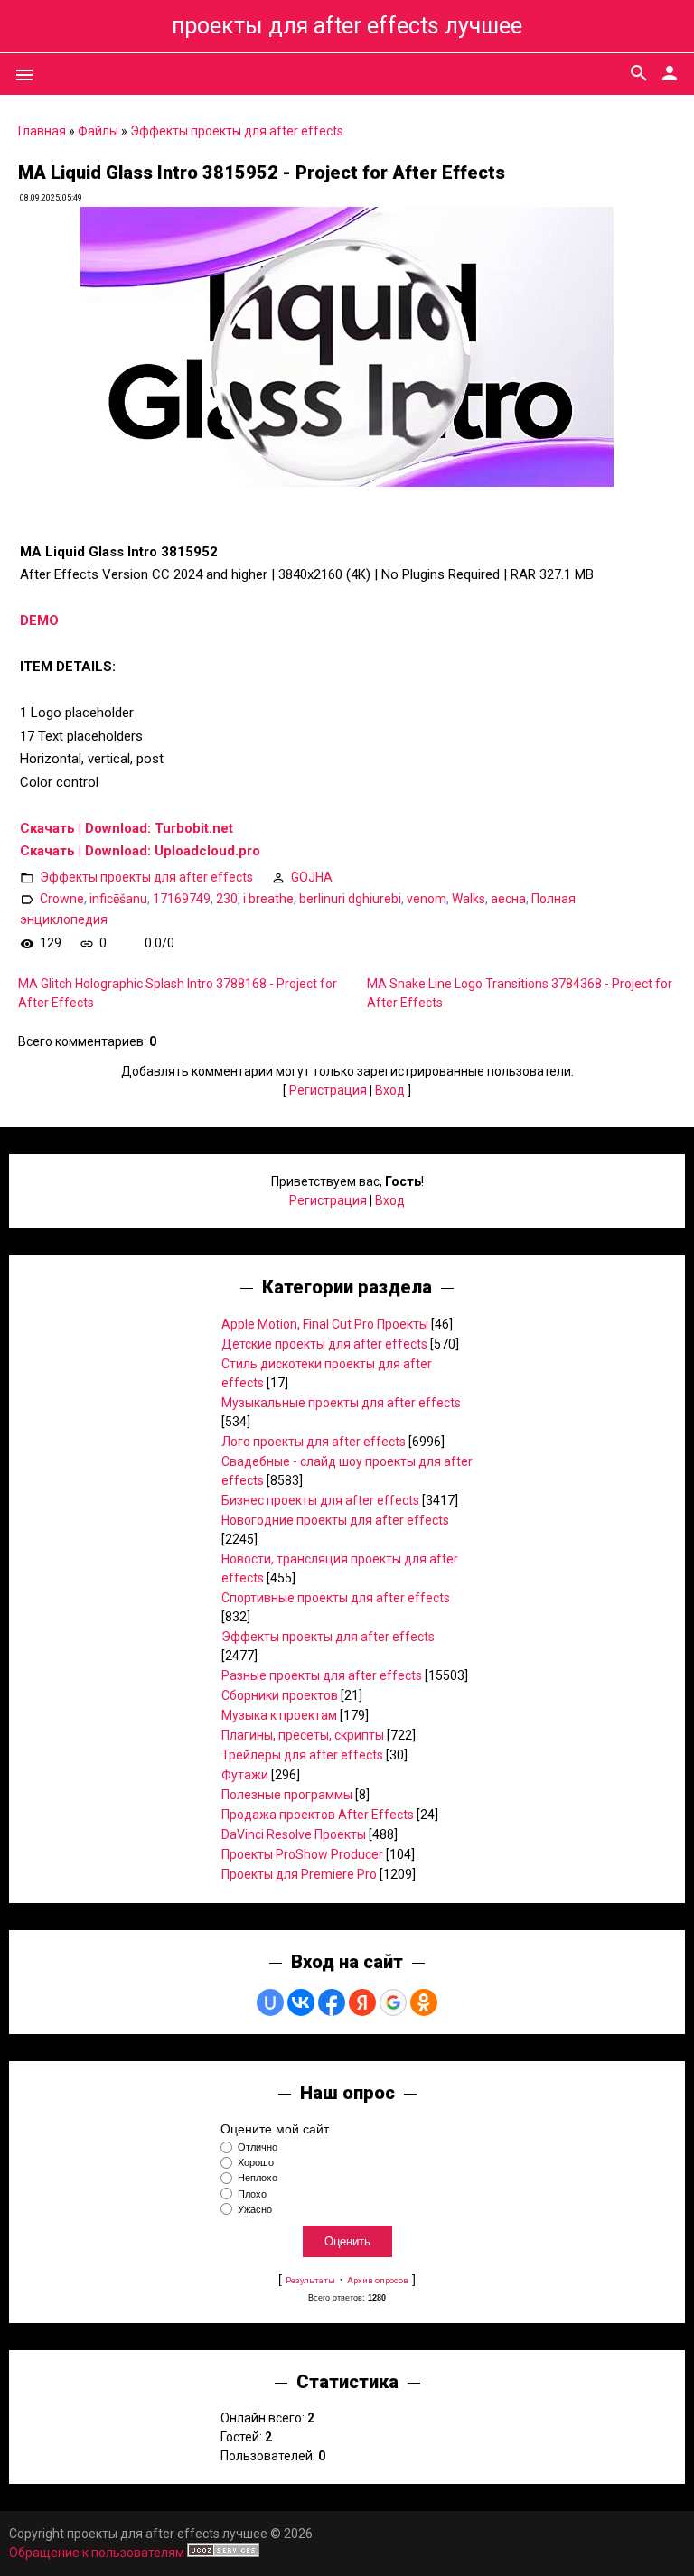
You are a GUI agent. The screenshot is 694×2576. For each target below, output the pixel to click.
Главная (42, 131)
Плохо (252, 2194)
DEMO (39, 621)
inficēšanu (118, 899)
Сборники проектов (280, 1695)
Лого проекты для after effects (314, 1442)
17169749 (182, 899)
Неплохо (258, 2179)
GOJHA (312, 877)
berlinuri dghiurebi (350, 899)
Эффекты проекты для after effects (237, 131)
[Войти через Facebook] (332, 2002)
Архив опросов (378, 2280)
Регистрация (328, 1090)
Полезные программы (287, 1795)
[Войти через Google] (393, 2002)
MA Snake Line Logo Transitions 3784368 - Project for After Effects (520, 993)
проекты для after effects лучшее (347, 26)
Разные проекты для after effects (322, 1675)
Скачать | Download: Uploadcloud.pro (140, 851)
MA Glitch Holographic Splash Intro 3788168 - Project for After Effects (178, 993)
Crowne (62, 899)
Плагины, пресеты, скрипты (303, 1735)
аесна (508, 899)
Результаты (310, 2280)
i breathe (268, 899)
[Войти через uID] (270, 2002)
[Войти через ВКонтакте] (301, 2002)
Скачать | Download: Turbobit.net (127, 828)
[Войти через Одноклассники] (424, 2002)
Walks (469, 899)
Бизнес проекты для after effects (320, 1500)
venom (427, 899)
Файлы (98, 131)
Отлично (258, 2147)
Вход (390, 1090)
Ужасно (255, 2209)
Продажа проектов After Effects (318, 1815)
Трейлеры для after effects (302, 1755)
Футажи (245, 1775)
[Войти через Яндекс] (362, 2002)
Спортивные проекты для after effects (336, 1598)
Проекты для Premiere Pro (299, 1874)
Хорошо (256, 2162)
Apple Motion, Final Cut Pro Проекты (325, 1324)
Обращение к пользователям (97, 2553)
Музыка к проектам (279, 1715)
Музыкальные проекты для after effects (341, 1403)
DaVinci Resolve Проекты (294, 1834)
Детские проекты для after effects (324, 1344)
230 (227, 899)
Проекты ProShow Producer (302, 1854)
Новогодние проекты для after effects (335, 1520)
